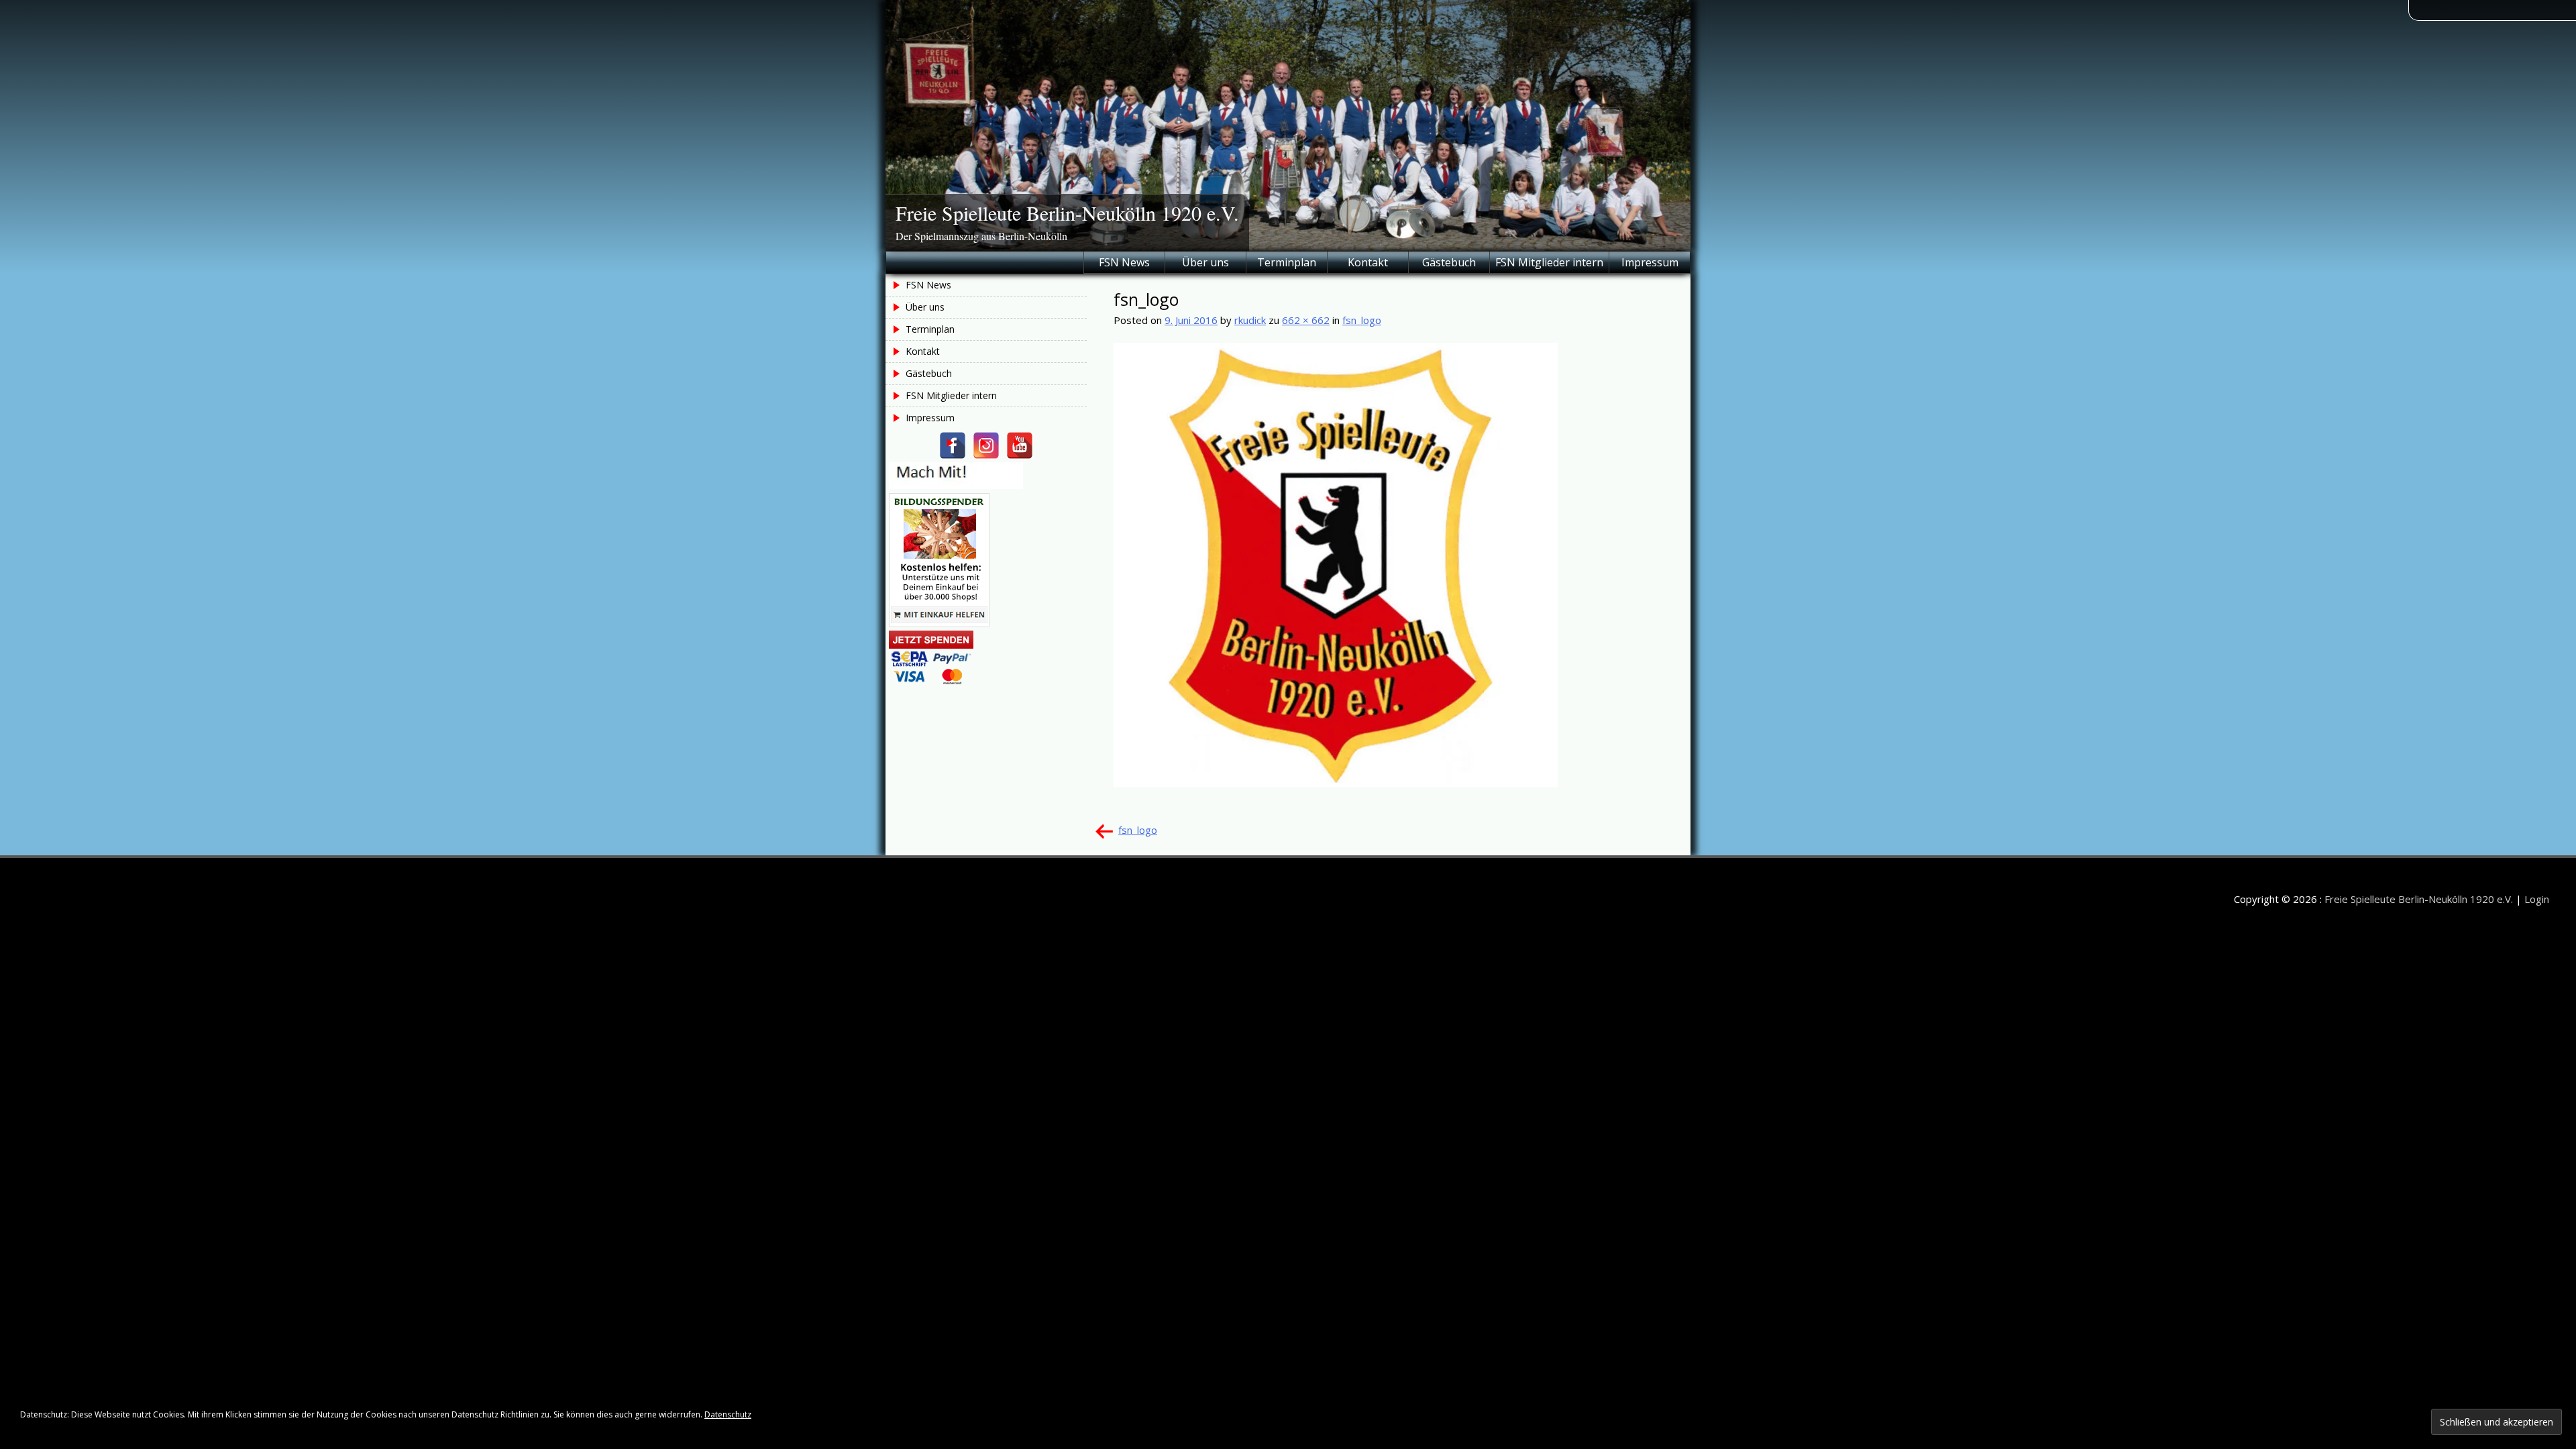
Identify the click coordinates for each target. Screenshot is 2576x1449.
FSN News (1124, 262)
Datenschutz (728, 1414)
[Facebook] (953, 445)
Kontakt (1368, 262)
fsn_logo (1362, 320)
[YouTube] (1020, 445)
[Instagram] (986, 445)
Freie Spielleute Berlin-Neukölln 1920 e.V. (1067, 213)
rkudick (1250, 320)
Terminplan (1287, 262)
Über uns (1205, 262)
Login (2537, 899)
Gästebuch (1449, 262)
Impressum (1650, 262)
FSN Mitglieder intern (1549, 262)
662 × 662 (1306, 320)
